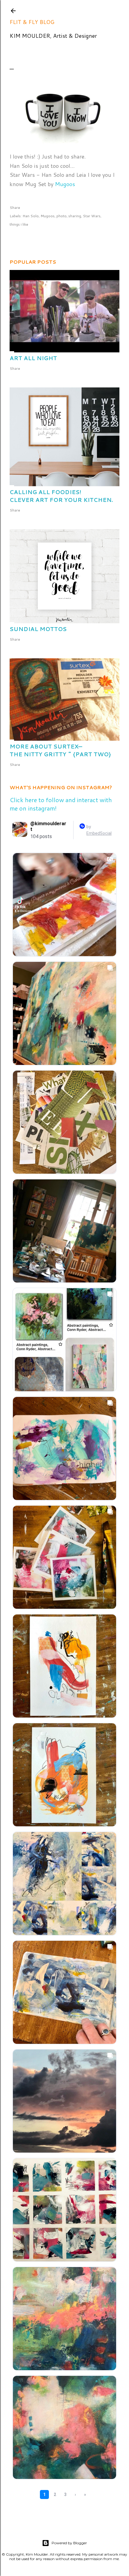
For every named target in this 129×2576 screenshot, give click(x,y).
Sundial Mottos (38, 629)
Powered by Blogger (69, 2543)
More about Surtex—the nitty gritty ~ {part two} (60, 750)
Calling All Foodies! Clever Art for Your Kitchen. (61, 496)
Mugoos (65, 184)
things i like (19, 224)
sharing (75, 216)
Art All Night (33, 358)
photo (61, 216)
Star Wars (92, 216)
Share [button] (15, 208)
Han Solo (31, 216)
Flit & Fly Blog (32, 22)
